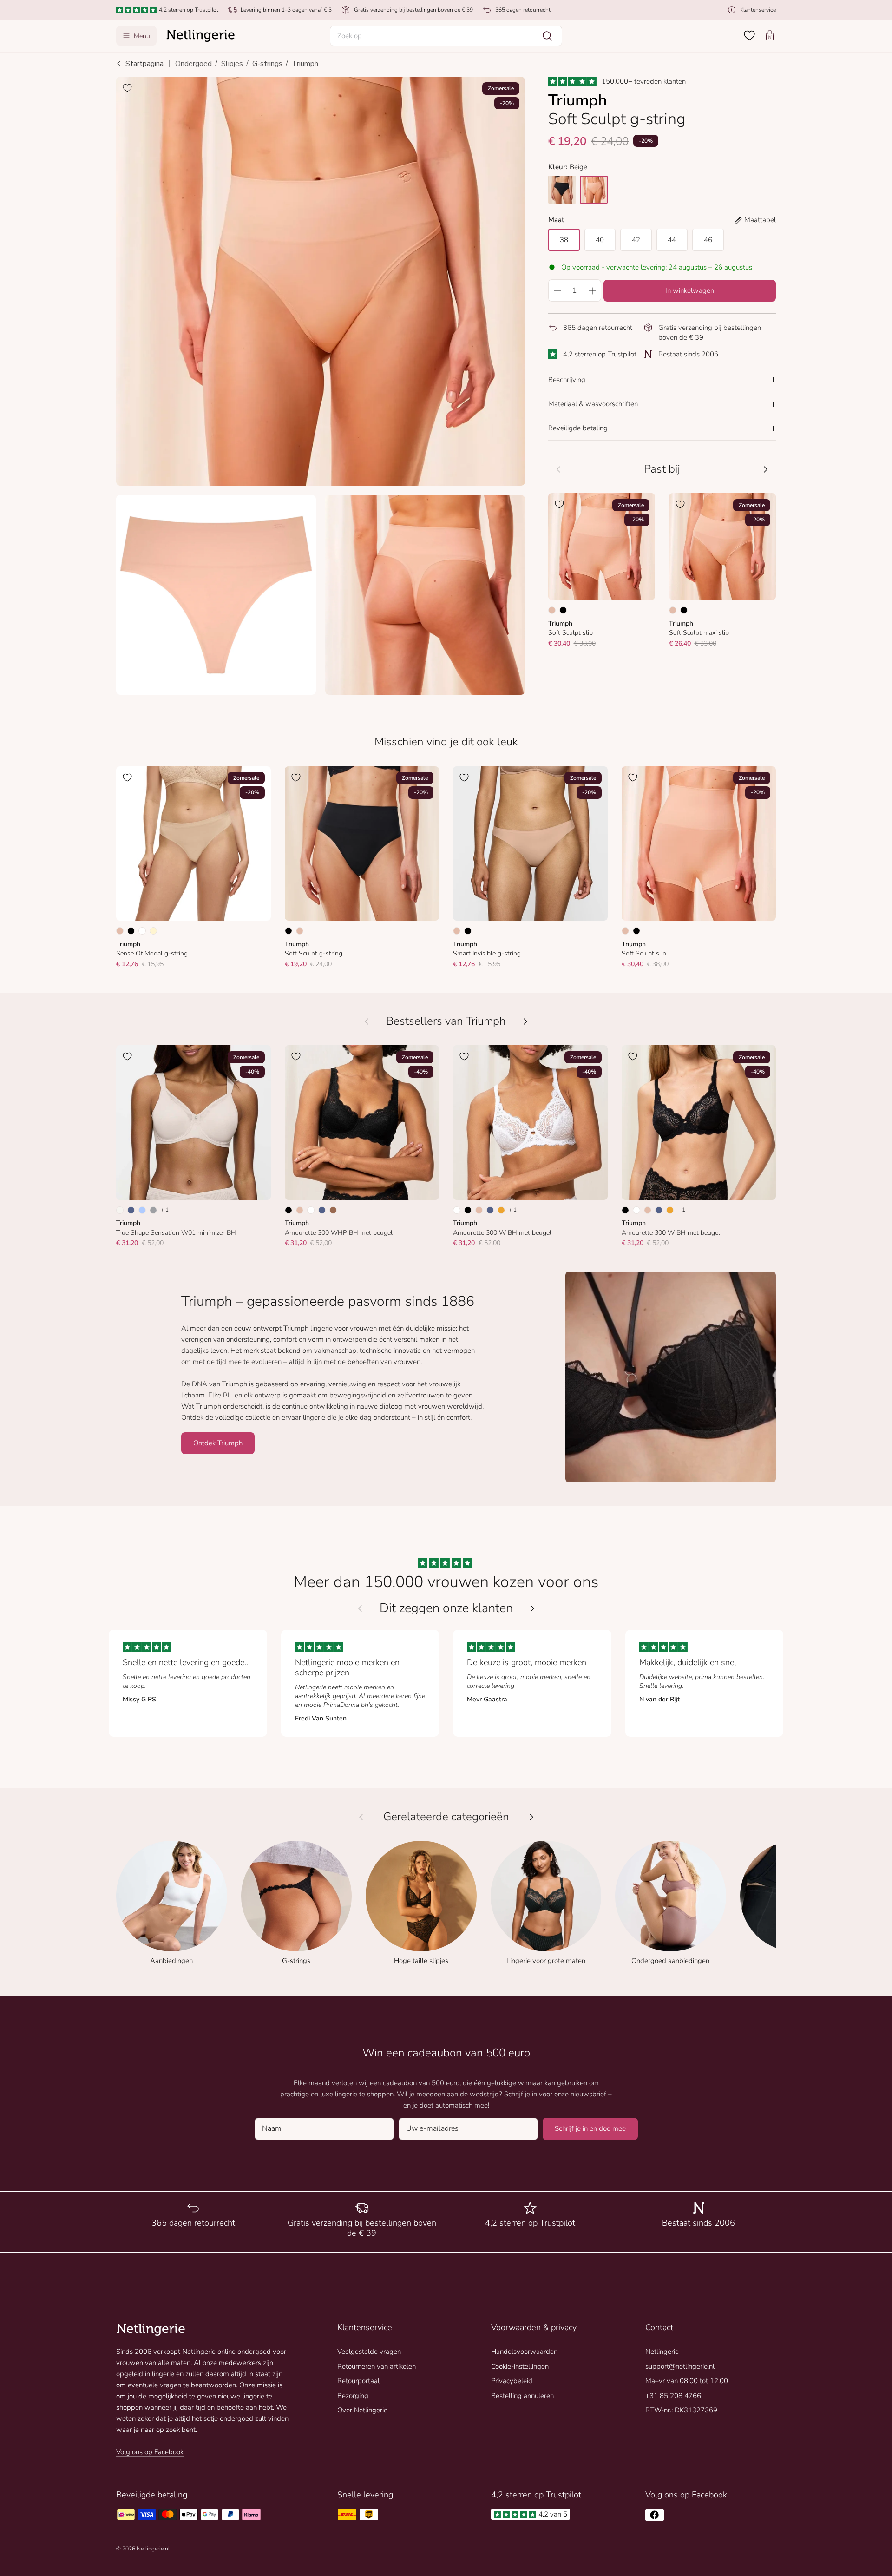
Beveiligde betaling (578, 428)
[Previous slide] (360, 1608)
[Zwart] (563, 610)
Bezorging (353, 2396)
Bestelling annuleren (522, 2396)
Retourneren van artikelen (377, 2366)
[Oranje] (501, 1210)
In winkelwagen (690, 290)
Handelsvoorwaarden (524, 2352)
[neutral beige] (594, 190)
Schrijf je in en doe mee (590, 2128)
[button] (446, 36)
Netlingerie (662, 2352)
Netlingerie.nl (153, 2549)
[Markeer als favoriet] (127, 88)
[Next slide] (532, 1608)
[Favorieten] (749, 35)
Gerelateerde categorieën (446, 1817)
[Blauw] (131, 1210)
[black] (562, 190)
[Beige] (552, 610)
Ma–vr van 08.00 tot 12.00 (687, 2381)
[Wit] (142, 931)
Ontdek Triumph (218, 1443)
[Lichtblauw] (142, 1210)
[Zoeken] (547, 36)
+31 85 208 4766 (673, 2396)
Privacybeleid (512, 2381)
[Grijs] (153, 1210)
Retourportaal (358, 2381)
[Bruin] (333, 1210)
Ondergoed (193, 64)
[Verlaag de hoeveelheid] (557, 290)
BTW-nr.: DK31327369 (681, 2410)
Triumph (305, 64)
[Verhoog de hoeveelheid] (592, 290)
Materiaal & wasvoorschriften (593, 404)
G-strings (267, 64)
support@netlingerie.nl (680, 2366)
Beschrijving (567, 380)
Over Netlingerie (362, 2410)
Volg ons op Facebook (150, 2452)
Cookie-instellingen (520, 2366)
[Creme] (153, 931)
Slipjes (232, 64)
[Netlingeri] (201, 36)
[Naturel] (120, 1210)
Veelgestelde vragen (369, 2352)
